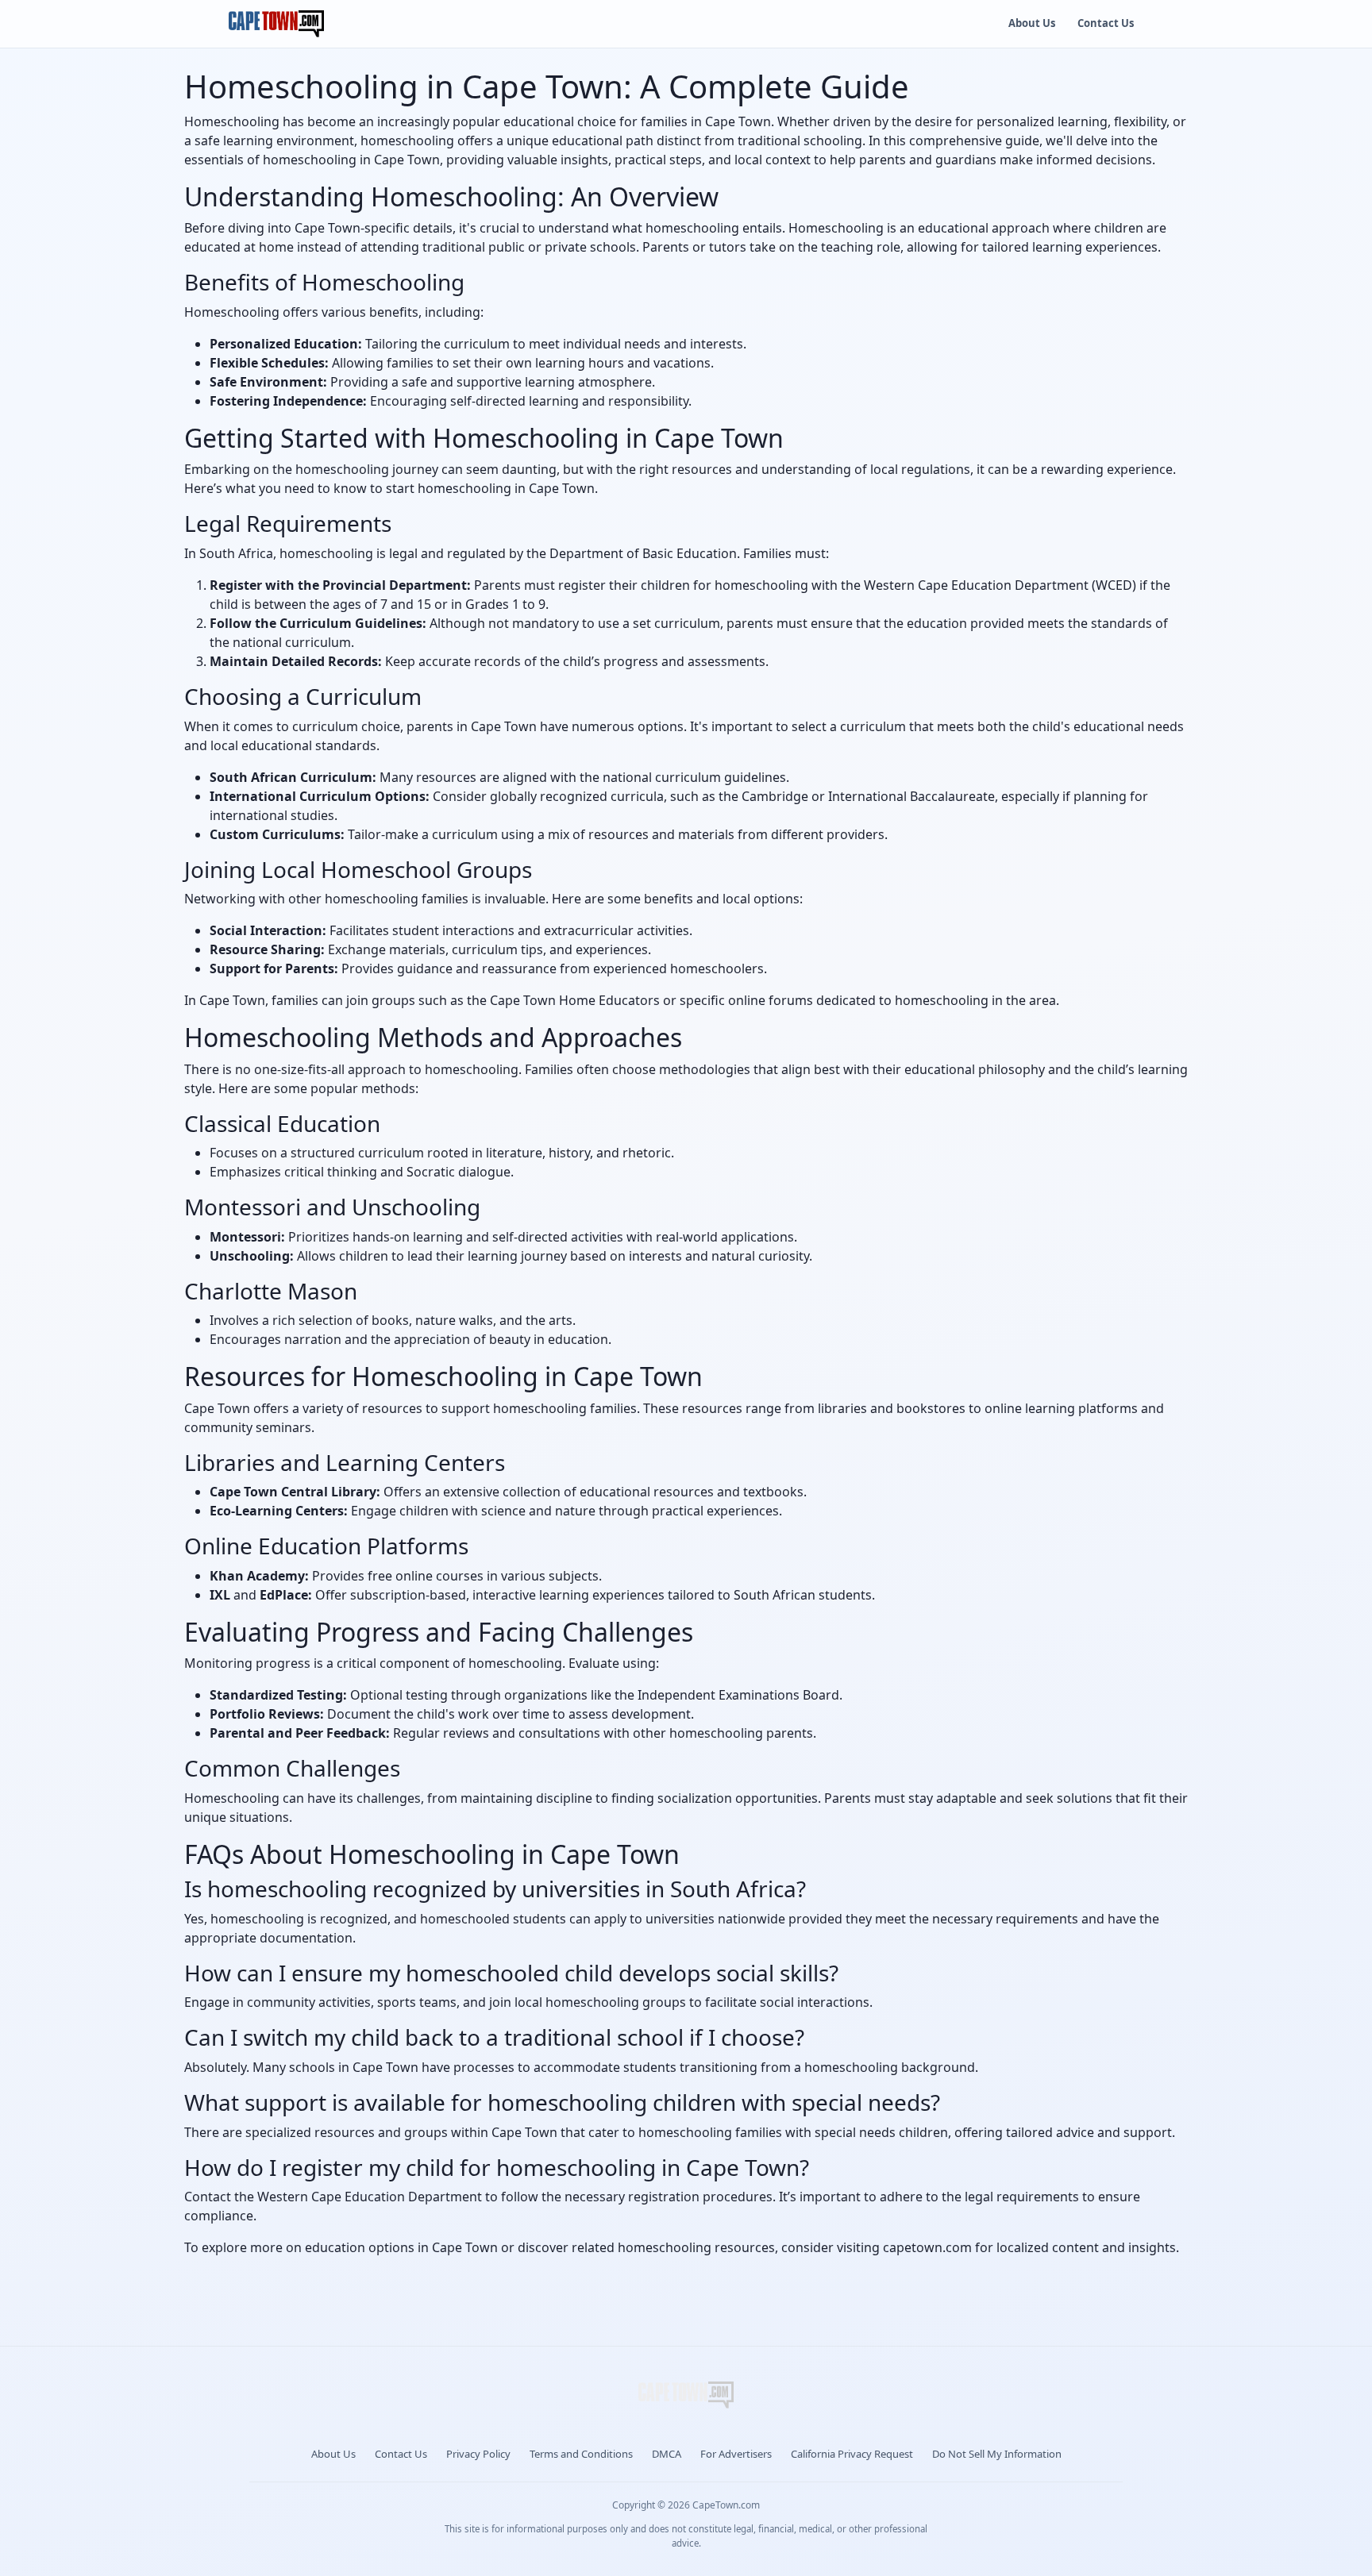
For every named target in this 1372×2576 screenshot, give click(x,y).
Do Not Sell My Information (997, 2454)
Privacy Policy (478, 2454)
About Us (1032, 23)
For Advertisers (736, 2454)
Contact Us (1106, 23)
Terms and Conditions (581, 2454)
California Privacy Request (852, 2454)
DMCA (667, 2454)
